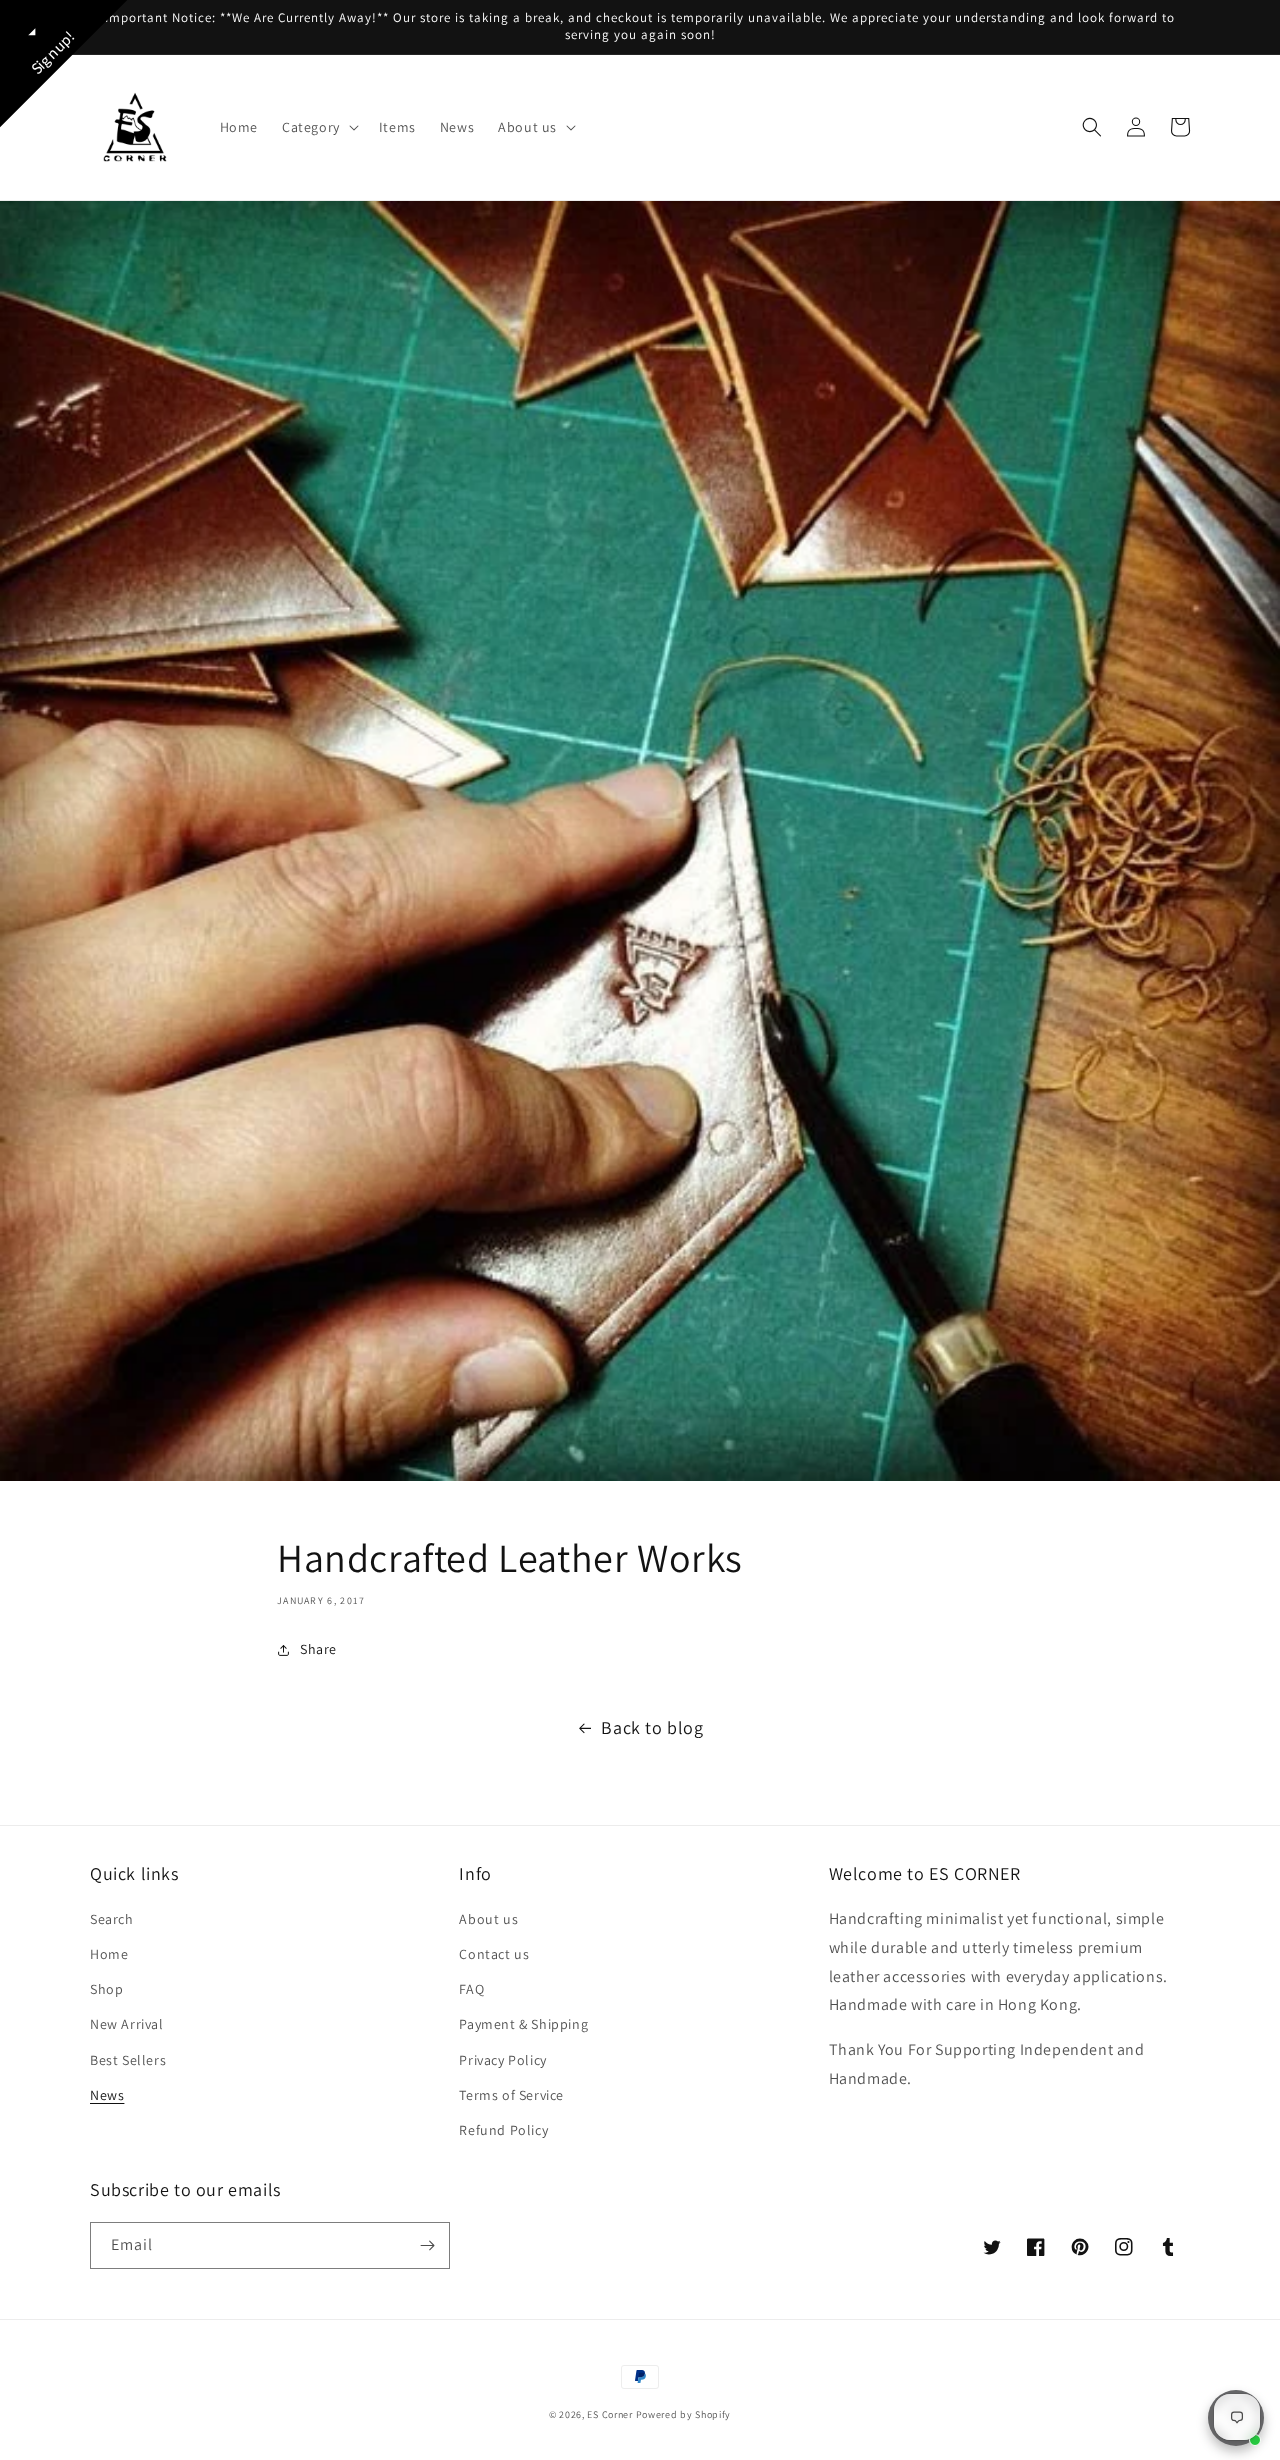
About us (488, 1919)
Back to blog (652, 1727)
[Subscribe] (427, 2245)
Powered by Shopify (684, 2414)
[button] (318, 127)
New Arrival (127, 2024)
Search (112, 1919)
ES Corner (609, 2414)
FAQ (471, 1989)
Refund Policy (503, 2130)
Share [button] (318, 1649)
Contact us (494, 1954)
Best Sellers (128, 2060)
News (107, 2095)
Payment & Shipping (523, 2024)
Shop (106, 1989)
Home (109, 1954)
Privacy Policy (502, 2060)
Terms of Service (511, 2095)
